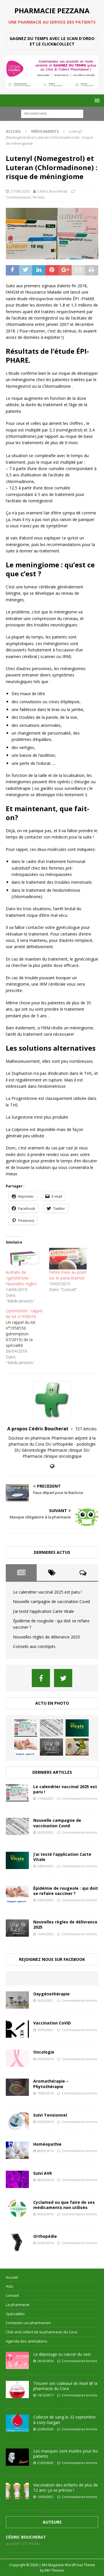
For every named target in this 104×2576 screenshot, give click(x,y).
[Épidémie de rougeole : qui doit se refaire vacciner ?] (26, 1747)
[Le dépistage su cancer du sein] (17, 2360)
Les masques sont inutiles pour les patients (66, 2454)
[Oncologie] (17, 2058)
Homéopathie (47, 2144)
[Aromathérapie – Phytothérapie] (17, 2087)
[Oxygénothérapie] (17, 2000)
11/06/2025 (45, 1798)
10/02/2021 (45, 2000)
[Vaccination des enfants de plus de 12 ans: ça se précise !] (17, 2491)
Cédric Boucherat (52, 191)
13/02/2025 (45, 1934)
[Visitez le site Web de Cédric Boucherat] (52, 1466)
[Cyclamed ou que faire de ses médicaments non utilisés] (17, 2208)
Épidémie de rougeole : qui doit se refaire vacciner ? (66, 1891)
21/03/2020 (45, 2463)
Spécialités (15, 2314)
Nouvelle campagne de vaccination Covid (51, 1601)
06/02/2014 (45, 2059)
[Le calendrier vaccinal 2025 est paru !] (26, 1728)
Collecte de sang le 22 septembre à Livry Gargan (64, 2420)
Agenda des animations (27, 2341)
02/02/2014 (45, 2243)
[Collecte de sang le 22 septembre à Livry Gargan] (17, 2423)
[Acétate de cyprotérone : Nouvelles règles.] (25, 1258)
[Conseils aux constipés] (77, 1747)
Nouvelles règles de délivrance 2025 (47, 1637)
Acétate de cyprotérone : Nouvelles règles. (22, 1278)
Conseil (12, 2295)
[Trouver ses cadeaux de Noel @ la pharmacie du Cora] (17, 2389)
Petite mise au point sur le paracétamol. (68, 1275)
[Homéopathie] (17, 2150)
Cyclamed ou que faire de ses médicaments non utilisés (64, 2205)
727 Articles (86, 1429)
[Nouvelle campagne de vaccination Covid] (51, 1728)
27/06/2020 (20, 191)
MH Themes (54, 2570)
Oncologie (44, 2052)
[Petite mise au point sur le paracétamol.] (68, 1258)
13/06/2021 (45, 2497)
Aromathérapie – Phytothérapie (51, 2084)
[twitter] (63, 1678)
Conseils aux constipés (34, 1646)
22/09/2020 (45, 2429)
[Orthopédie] (17, 2242)
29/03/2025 (45, 1832)
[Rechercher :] (52, 113)
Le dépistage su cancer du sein (62, 2354)
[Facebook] (41, 1678)
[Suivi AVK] (17, 2179)
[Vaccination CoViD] (17, 2029)
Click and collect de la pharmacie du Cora (41, 2332)
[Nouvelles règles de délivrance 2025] (51, 1747)
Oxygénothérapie (51, 1994)
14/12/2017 (45, 2395)
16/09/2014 (45, 2093)
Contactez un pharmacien (28, 2323)
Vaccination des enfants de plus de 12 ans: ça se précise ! (66, 2487)
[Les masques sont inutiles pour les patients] (17, 2457)
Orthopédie (45, 2236)
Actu (10, 2286)
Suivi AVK (43, 2173)
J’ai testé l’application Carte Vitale (43, 1611)
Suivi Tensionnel (50, 2115)
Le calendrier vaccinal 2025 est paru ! (47, 1592)
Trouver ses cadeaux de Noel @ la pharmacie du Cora (65, 2386)
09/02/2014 (45, 2214)
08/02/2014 (45, 2151)
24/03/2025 (45, 1866)
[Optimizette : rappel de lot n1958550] (27, 1337)
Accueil (12, 2277)
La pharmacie (18, 2305)
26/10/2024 (45, 2361)
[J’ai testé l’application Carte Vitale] (77, 1728)
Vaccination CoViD (52, 2023)
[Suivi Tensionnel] (17, 2121)
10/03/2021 (45, 2030)
